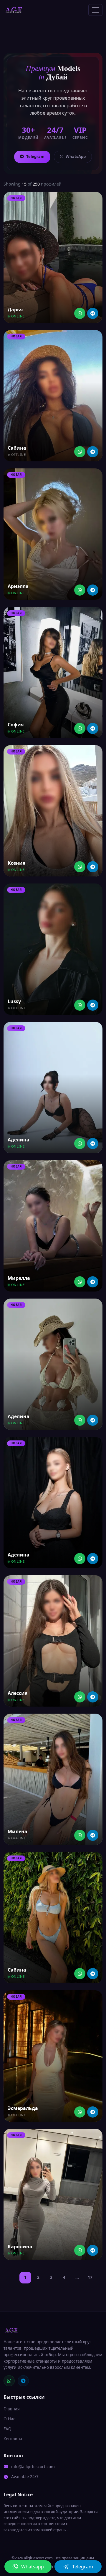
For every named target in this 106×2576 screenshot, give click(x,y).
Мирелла (19, 1278)
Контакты (13, 2439)
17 (90, 2277)
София (16, 725)
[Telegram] (93, 313)
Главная (12, 2409)
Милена (18, 1831)
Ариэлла (18, 586)
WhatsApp (76, 157)
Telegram (35, 157)
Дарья (15, 310)
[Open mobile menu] (95, 10)
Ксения (16, 863)
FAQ (8, 2429)
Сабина (17, 448)
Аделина (19, 1140)
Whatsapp (33, 2567)
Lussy (14, 1001)
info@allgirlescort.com (33, 2467)
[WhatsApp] (9, 2381)
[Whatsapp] (80, 313)
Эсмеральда (23, 2108)
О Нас (9, 2419)
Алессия (18, 1693)
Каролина (20, 2247)
